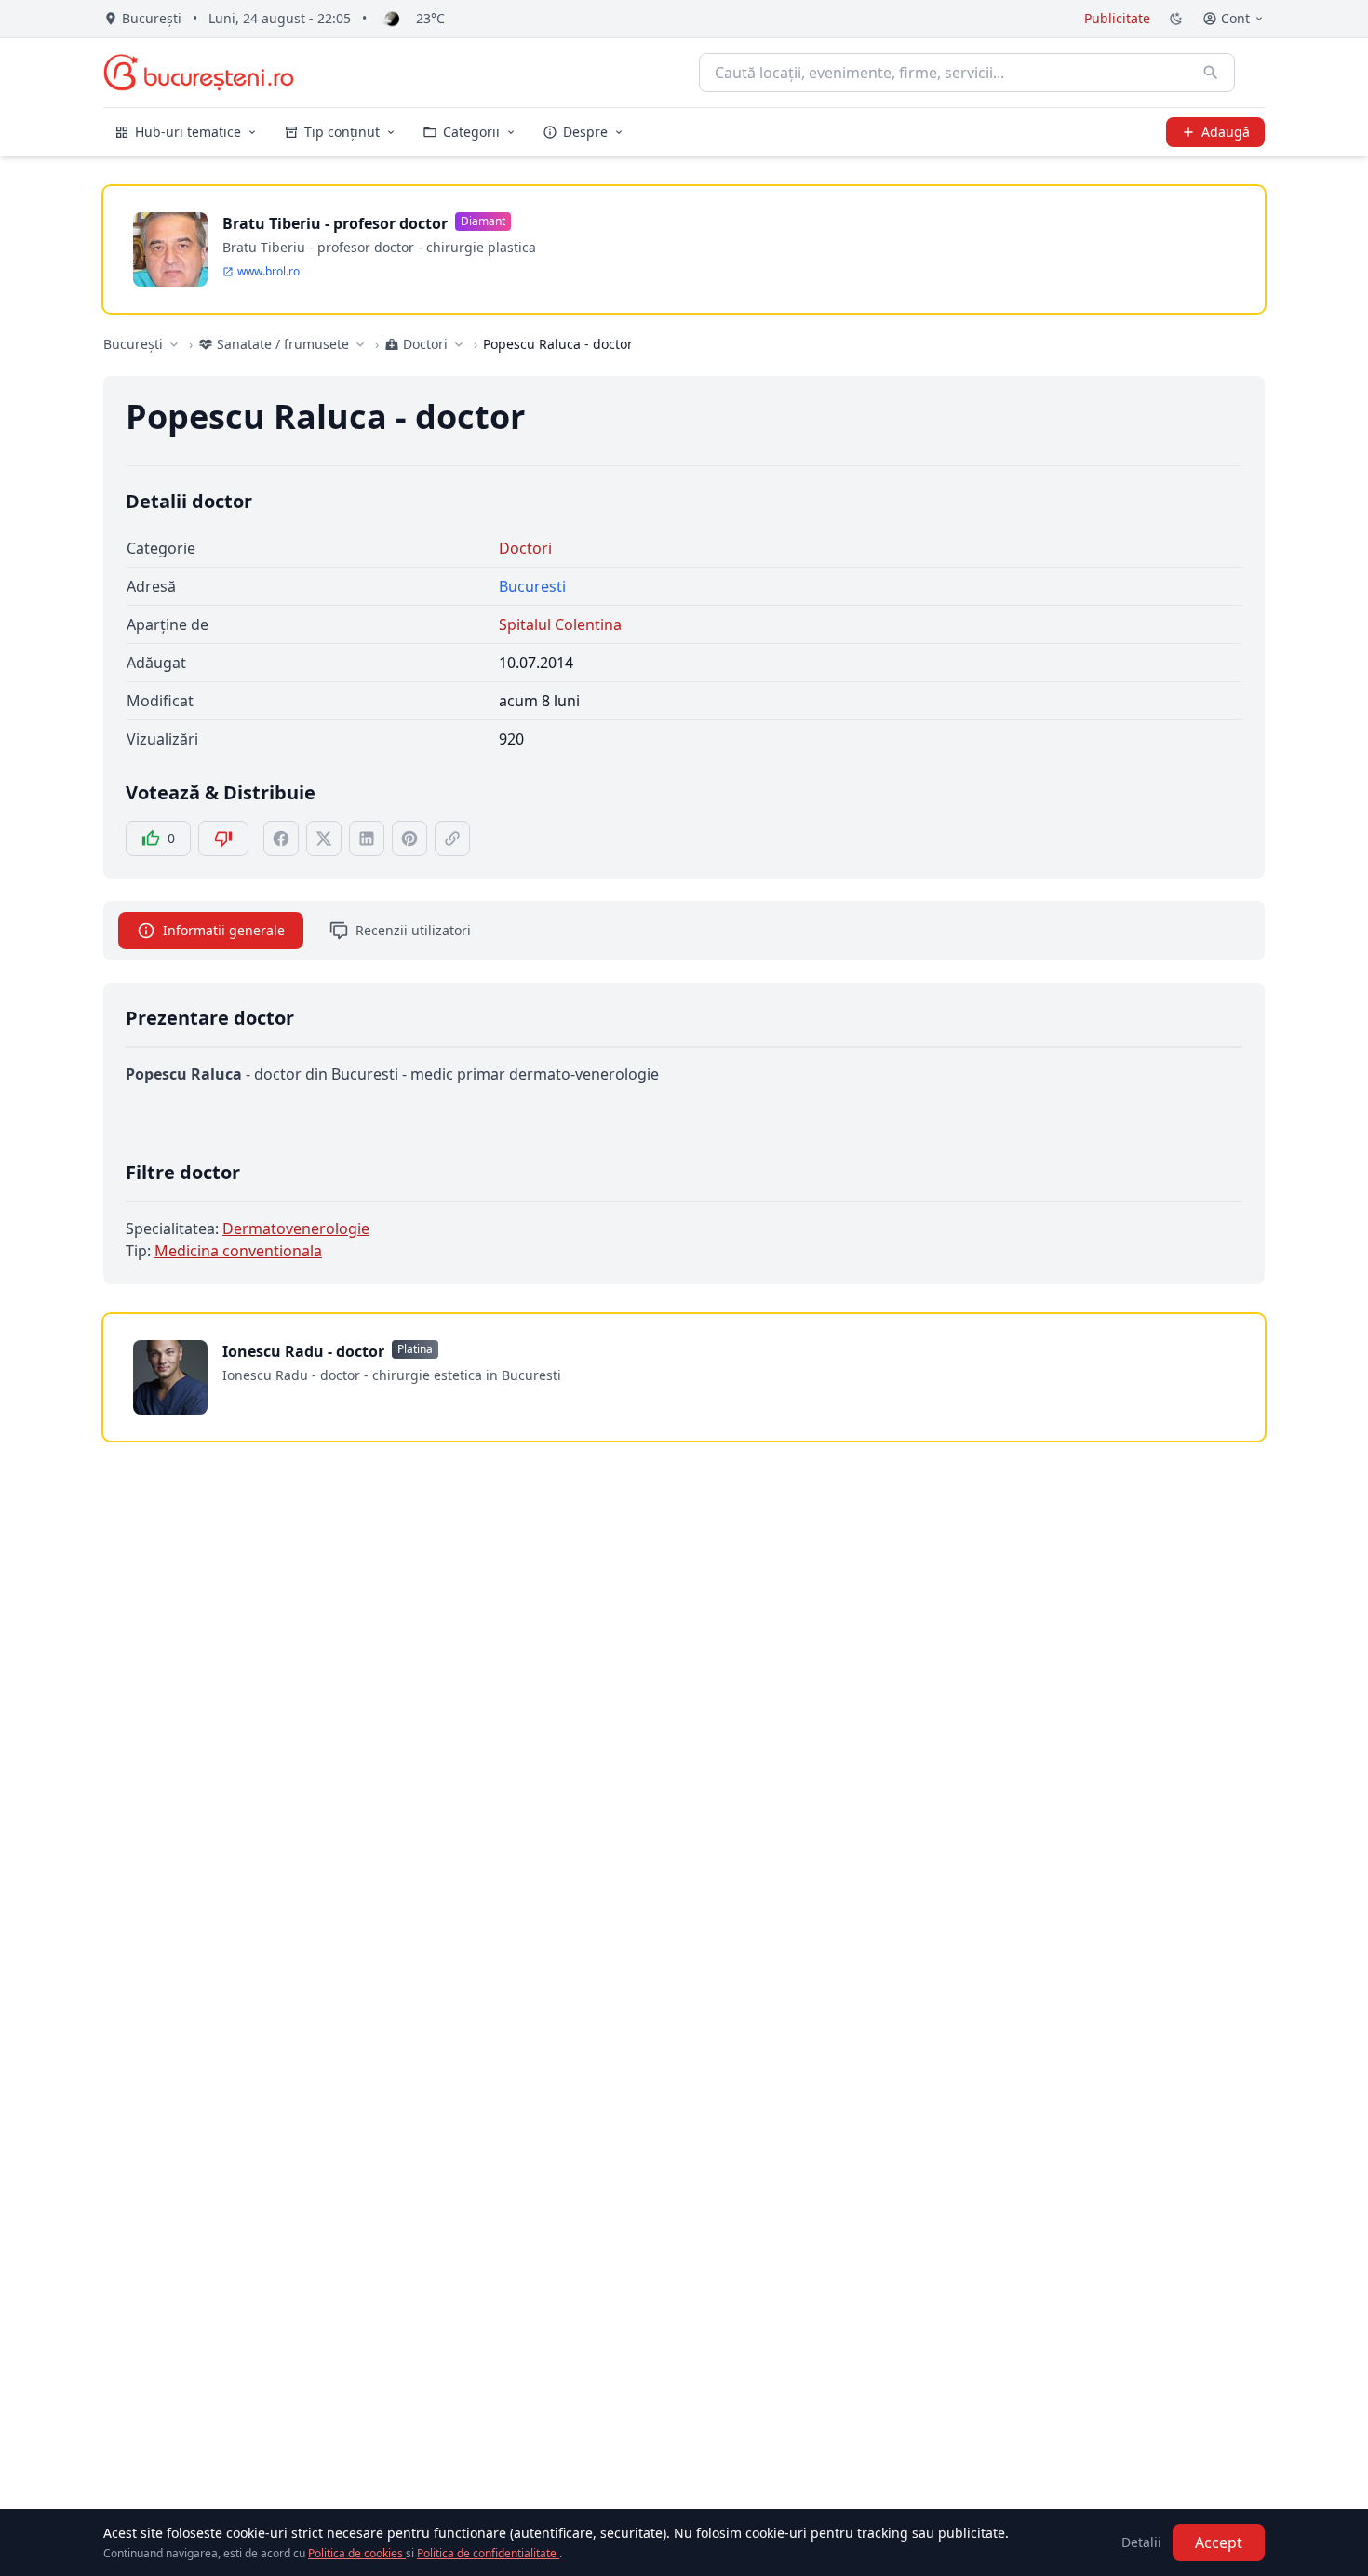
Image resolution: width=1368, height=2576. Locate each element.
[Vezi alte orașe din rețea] (174, 344)
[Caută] (1211, 73)
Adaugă (1226, 132)
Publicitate (1117, 18)
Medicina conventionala (238, 1251)
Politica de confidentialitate (488, 2553)
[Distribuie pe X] (324, 839)
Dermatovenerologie (296, 1228)
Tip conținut (342, 132)
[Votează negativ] (223, 839)
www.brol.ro (268, 272)
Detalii (1141, 2542)
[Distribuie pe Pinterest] (409, 839)
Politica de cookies (357, 2553)
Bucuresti (532, 586)
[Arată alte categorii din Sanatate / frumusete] (360, 344)
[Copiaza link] (452, 839)
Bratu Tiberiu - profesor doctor (335, 223)
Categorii (471, 132)
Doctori (525, 548)
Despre (585, 132)
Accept (1219, 2542)
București (133, 344)
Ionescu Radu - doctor (303, 1351)
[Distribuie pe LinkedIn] (367, 839)
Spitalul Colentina (560, 624)
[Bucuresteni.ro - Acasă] (199, 73)
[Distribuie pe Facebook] (281, 839)
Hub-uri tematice (188, 132)
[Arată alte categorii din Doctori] (459, 344)
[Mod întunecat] (1176, 19)
